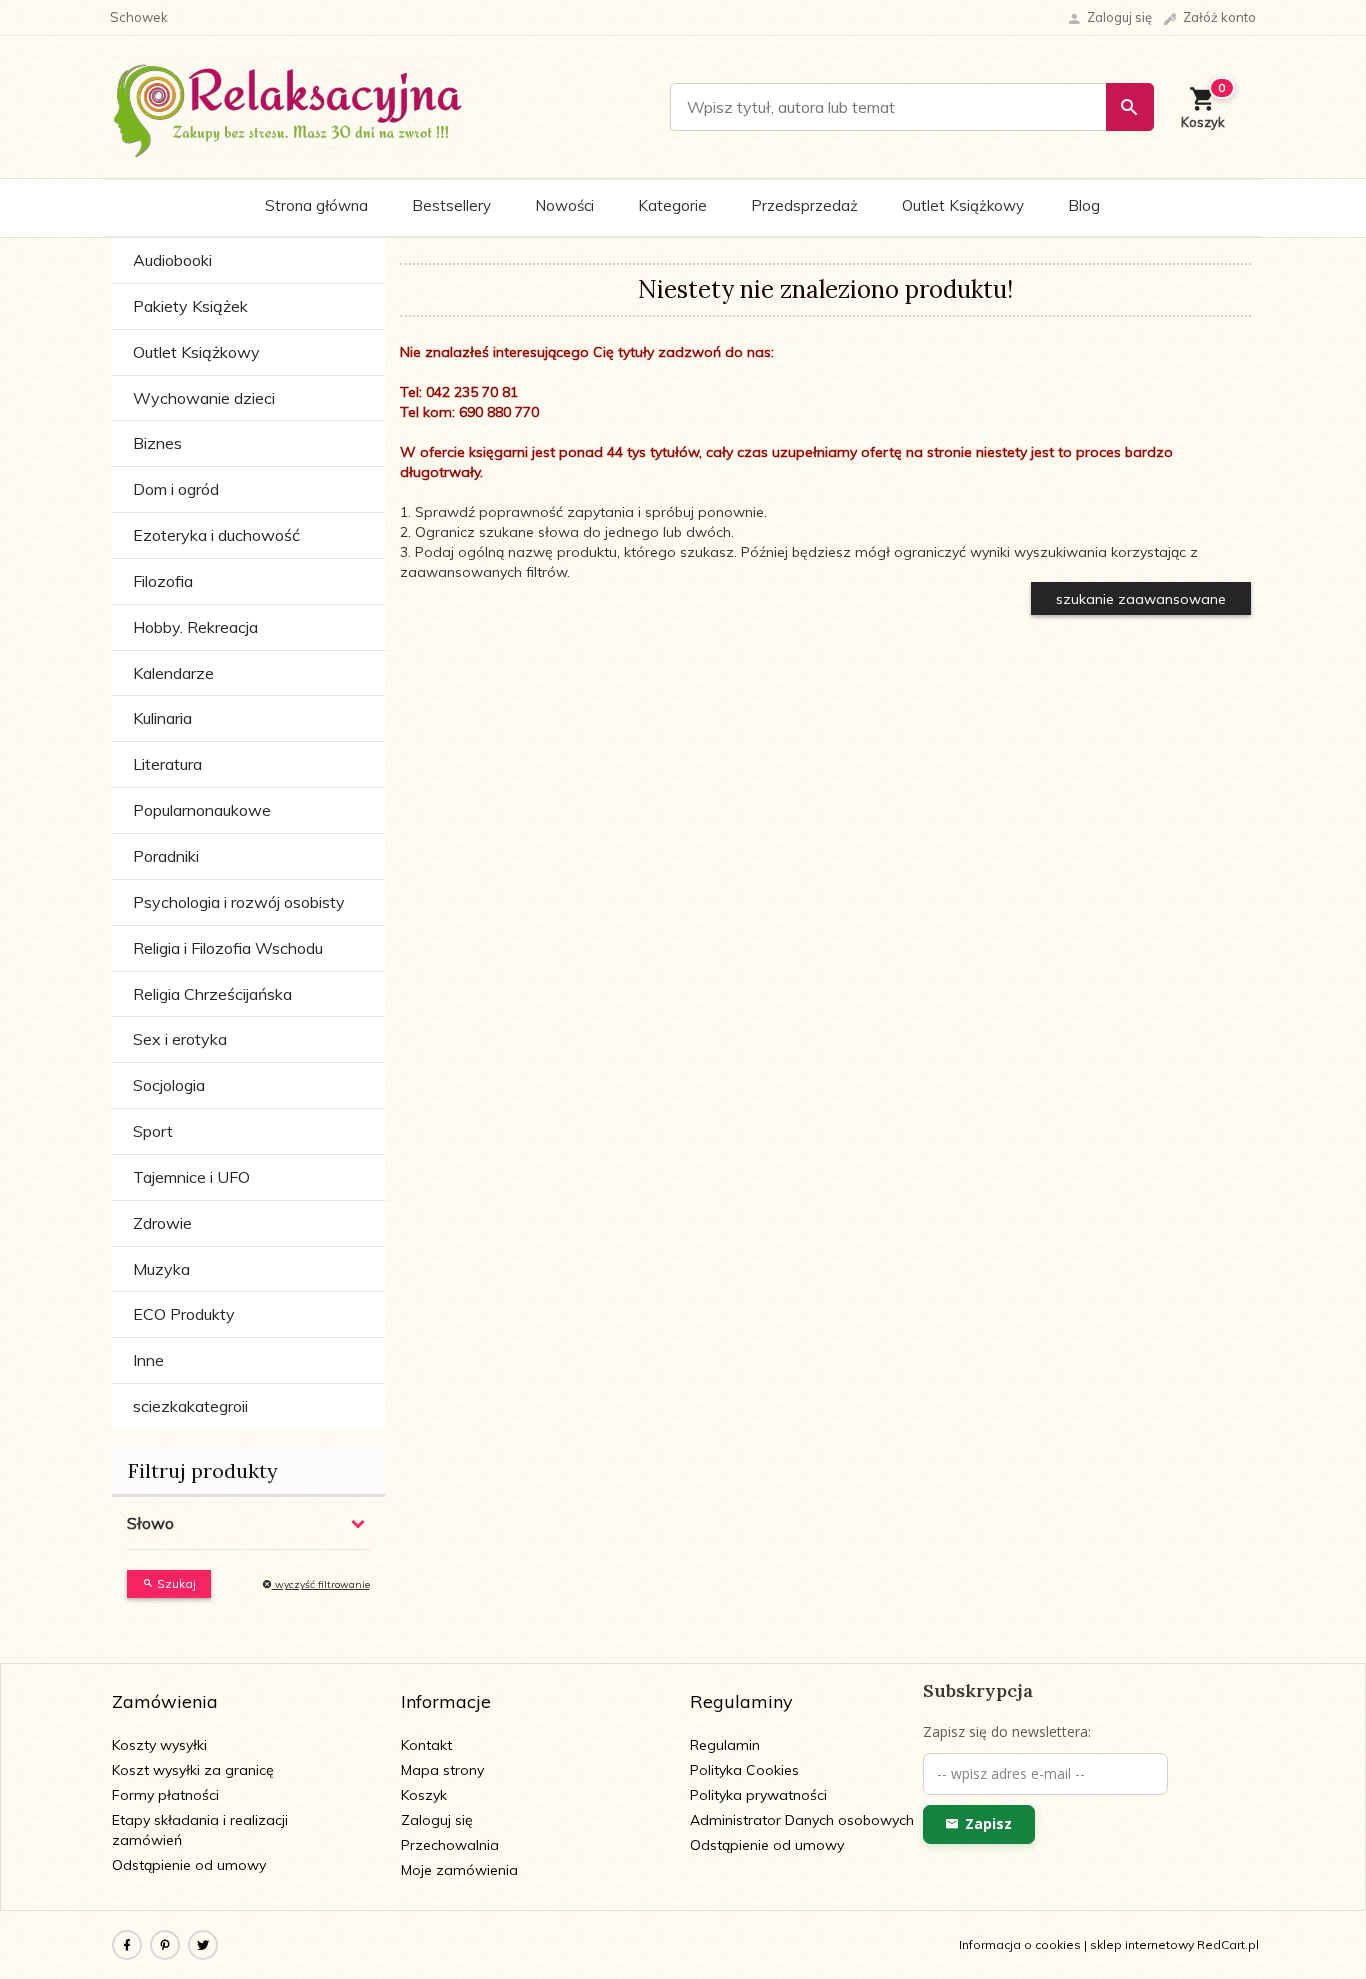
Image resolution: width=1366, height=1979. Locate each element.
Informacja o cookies (1020, 1944)
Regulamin (725, 1745)
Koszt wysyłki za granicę (193, 1770)
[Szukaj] (1130, 107)
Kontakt (426, 1745)
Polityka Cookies (744, 1770)
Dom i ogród (176, 489)
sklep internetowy (1142, 1944)
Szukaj (175, 1583)
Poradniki (166, 856)
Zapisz (988, 1823)
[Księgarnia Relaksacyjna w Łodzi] (288, 106)
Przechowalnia (450, 1845)
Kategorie (672, 205)
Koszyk (424, 1795)
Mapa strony (442, 1770)
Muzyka (161, 1269)
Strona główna (316, 205)
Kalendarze (173, 673)
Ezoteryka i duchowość (216, 535)
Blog (1084, 205)
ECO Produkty (184, 1314)
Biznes (157, 443)
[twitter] (203, 1945)
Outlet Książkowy (963, 205)
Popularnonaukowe (202, 810)
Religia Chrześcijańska (212, 994)
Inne (148, 1360)
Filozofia (163, 581)
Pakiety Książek (190, 306)
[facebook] (127, 1945)
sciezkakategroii (190, 1406)
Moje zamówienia (459, 1870)
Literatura (167, 764)
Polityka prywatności (758, 1795)
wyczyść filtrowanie (321, 1584)
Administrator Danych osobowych (802, 1820)
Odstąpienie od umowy (189, 1865)
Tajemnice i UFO (191, 1177)
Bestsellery (451, 205)
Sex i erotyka (180, 1039)
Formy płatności (165, 1795)
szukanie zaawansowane (1141, 599)
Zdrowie (162, 1223)
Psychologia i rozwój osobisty (239, 902)
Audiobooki (172, 260)
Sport (153, 1131)
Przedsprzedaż (804, 205)
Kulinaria (162, 718)
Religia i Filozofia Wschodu (228, 948)
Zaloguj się (437, 1820)
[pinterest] (165, 1945)
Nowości (564, 205)
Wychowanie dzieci (204, 398)
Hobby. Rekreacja (195, 627)
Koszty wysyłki (159, 1745)
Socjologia (169, 1085)
